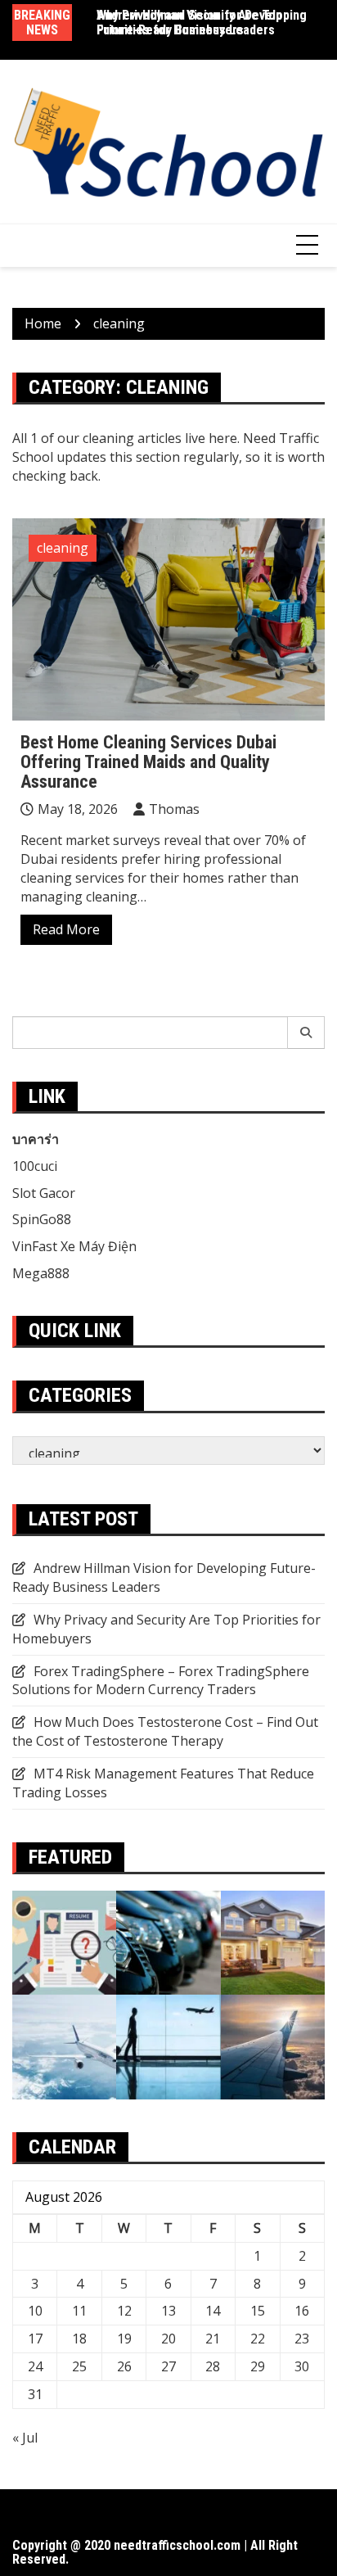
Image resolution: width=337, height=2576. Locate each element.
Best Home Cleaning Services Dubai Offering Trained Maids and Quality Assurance (148, 762)
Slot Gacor (44, 1193)
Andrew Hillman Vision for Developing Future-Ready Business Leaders (202, 23)
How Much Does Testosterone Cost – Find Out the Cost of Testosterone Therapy (165, 1731)
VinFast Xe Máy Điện (74, 1246)
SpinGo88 (42, 1219)
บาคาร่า (36, 1139)
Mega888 (41, 1273)
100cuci (35, 1166)
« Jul (25, 2438)
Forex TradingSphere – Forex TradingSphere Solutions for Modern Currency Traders (161, 1681)
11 (79, 2311)
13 (168, 2311)
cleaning (63, 548)
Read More (66, 929)
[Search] (306, 1033)
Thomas (174, 809)
